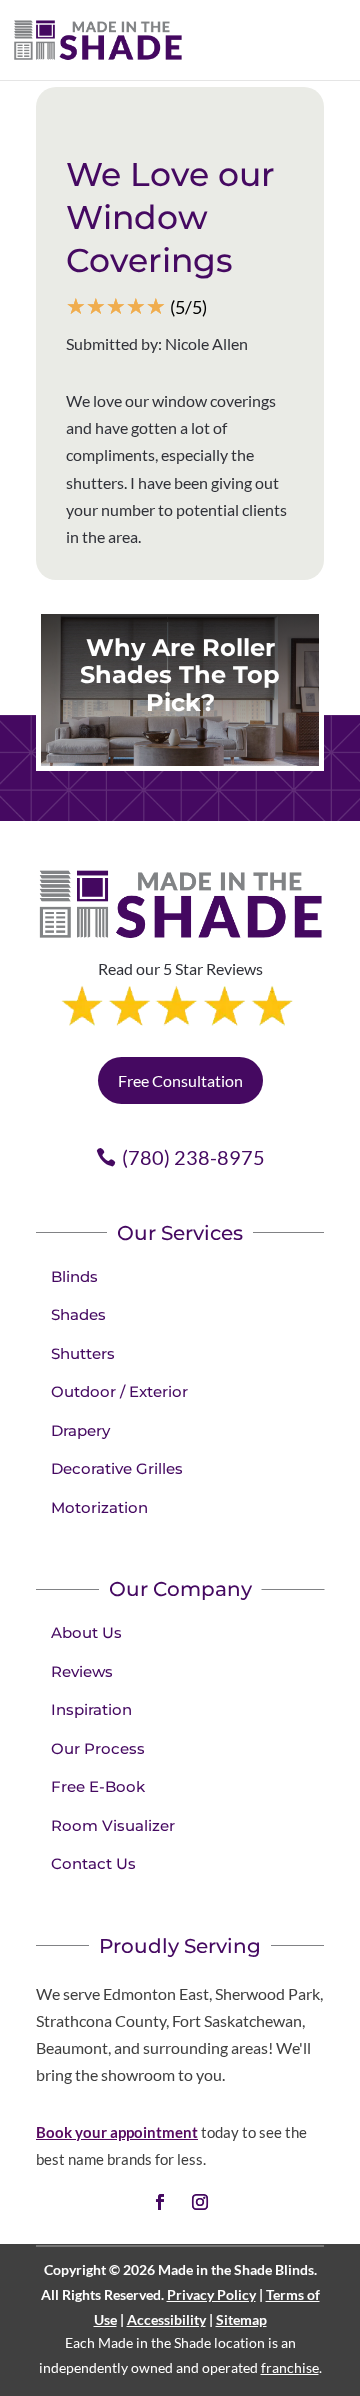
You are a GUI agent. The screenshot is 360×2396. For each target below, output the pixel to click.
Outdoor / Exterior (119, 1391)
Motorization (99, 1507)
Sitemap (241, 2319)
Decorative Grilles (117, 1468)
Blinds (74, 1276)
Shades (78, 1314)
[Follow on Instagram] (200, 2202)
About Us (86, 1632)
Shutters (83, 1353)
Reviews (82, 1671)
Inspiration (91, 1709)
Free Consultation (180, 1080)
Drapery (80, 1430)
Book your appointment (117, 2132)
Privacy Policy (211, 2294)
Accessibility (166, 2319)
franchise (290, 2367)
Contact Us (93, 1863)
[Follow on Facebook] (160, 2202)
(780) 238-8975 (193, 1157)
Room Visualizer (113, 1825)
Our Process (98, 1748)
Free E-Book (98, 1786)
